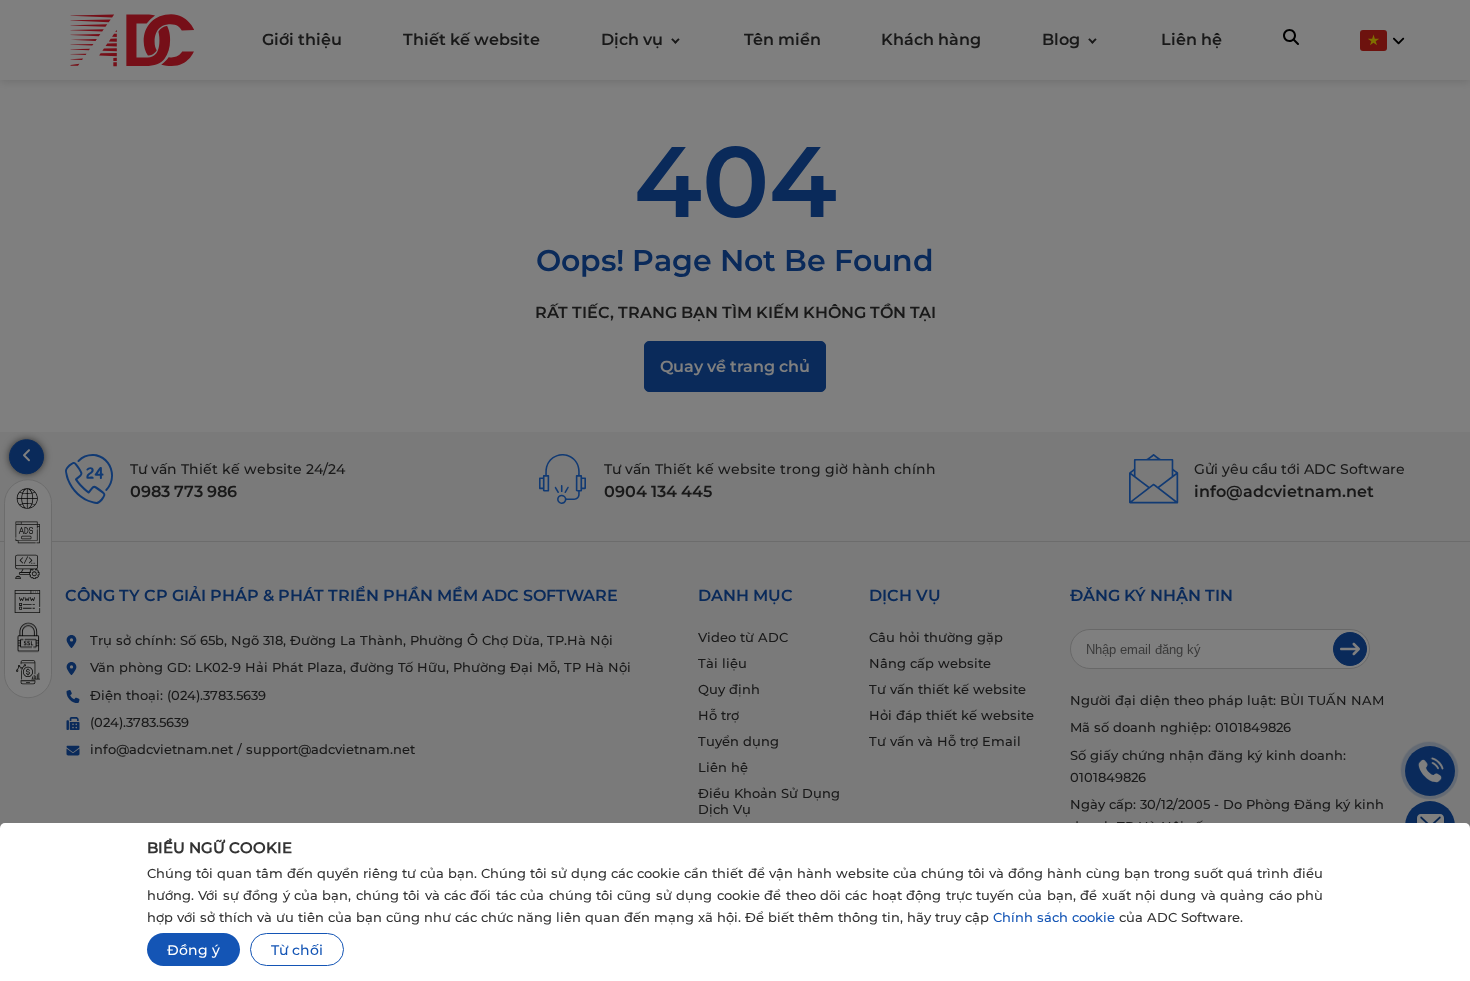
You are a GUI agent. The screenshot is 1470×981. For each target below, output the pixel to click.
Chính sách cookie (1054, 917)
